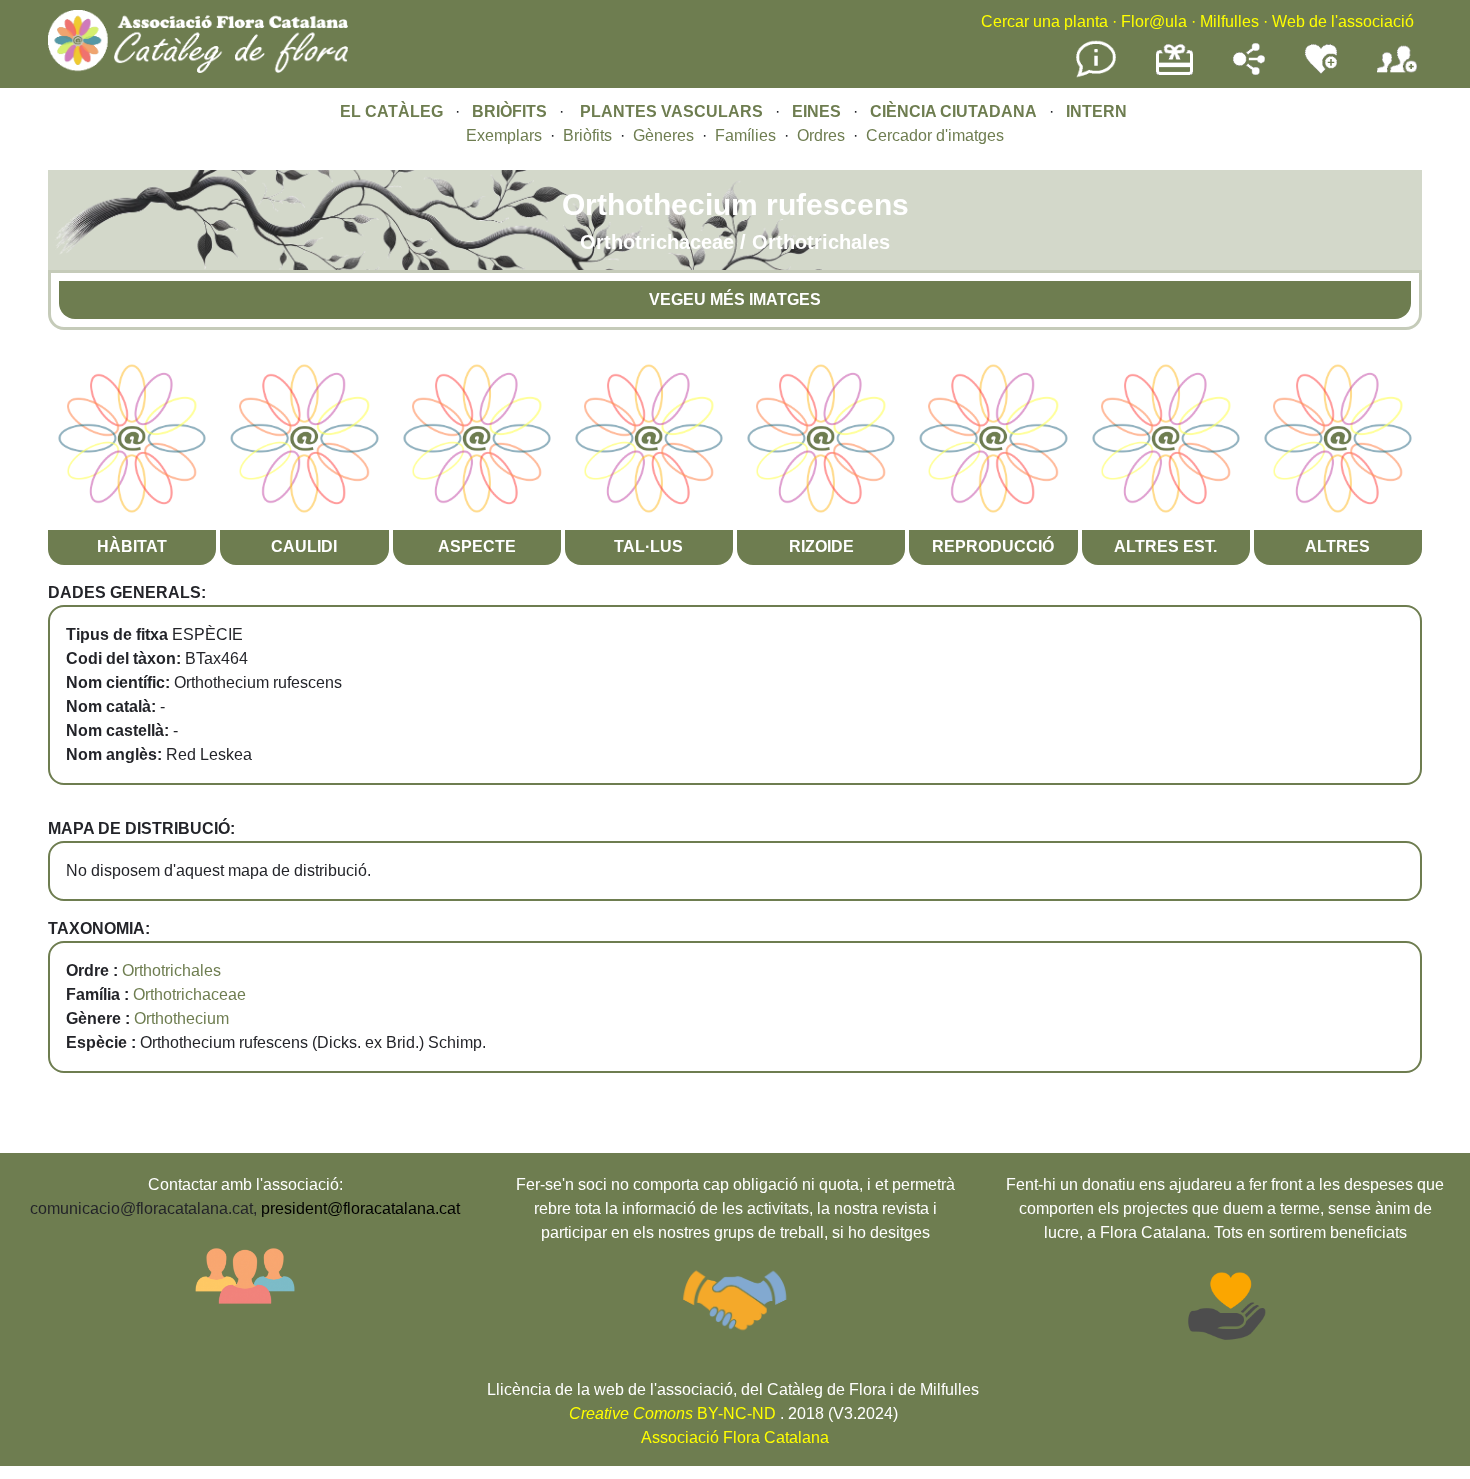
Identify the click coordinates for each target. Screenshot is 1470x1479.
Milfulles (1229, 21)
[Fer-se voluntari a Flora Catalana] (1321, 69)
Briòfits (587, 135)
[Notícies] (1096, 73)
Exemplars (504, 135)
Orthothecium (181, 1018)
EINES (816, 111)
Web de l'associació (1343, 21)
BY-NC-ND (672, 1413)
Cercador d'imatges (935, 135)
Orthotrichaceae (189, 994)
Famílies (745, 135)
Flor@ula (1154, 21)
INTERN (1096, 111)
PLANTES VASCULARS (671, 111)
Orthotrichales (171, 970)
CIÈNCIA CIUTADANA (953, 111)
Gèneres (663, 135)
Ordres (821, 135)
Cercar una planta (1044, 21)
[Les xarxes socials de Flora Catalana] (1249, 69)
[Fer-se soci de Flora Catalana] (1397, 73)
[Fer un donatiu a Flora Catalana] (1174, 72)
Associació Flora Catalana (735, 1437)
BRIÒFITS (511, 111)
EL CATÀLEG (391, 111)
